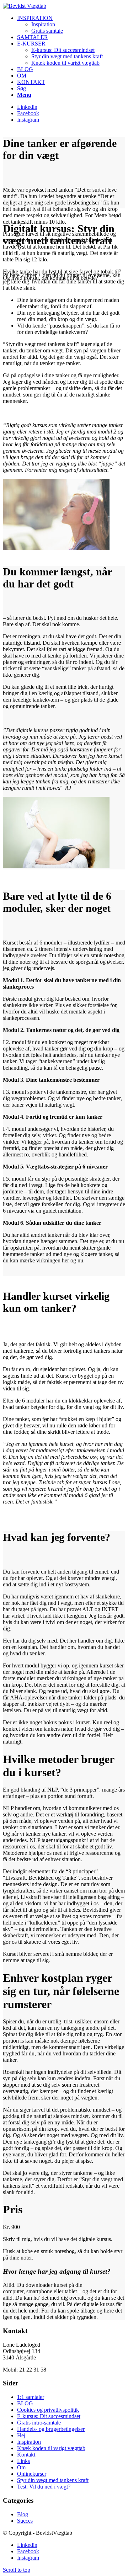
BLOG (25, 2403)
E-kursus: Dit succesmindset (49, 2416)
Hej (21, 2435)
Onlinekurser (32, 2474)
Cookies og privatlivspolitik (48, 2410)
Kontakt (26, 2455)
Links (23, 2461)
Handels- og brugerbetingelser (51, 2429)
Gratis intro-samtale (39, 2423)
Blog (23, 2514)
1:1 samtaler (31, 2397)
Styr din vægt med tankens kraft (53, 2480)
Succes (25, 2521)
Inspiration (29, 2442)
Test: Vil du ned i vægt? (44, 2487)
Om (21, 2467)
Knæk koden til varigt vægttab (51, 2448)
